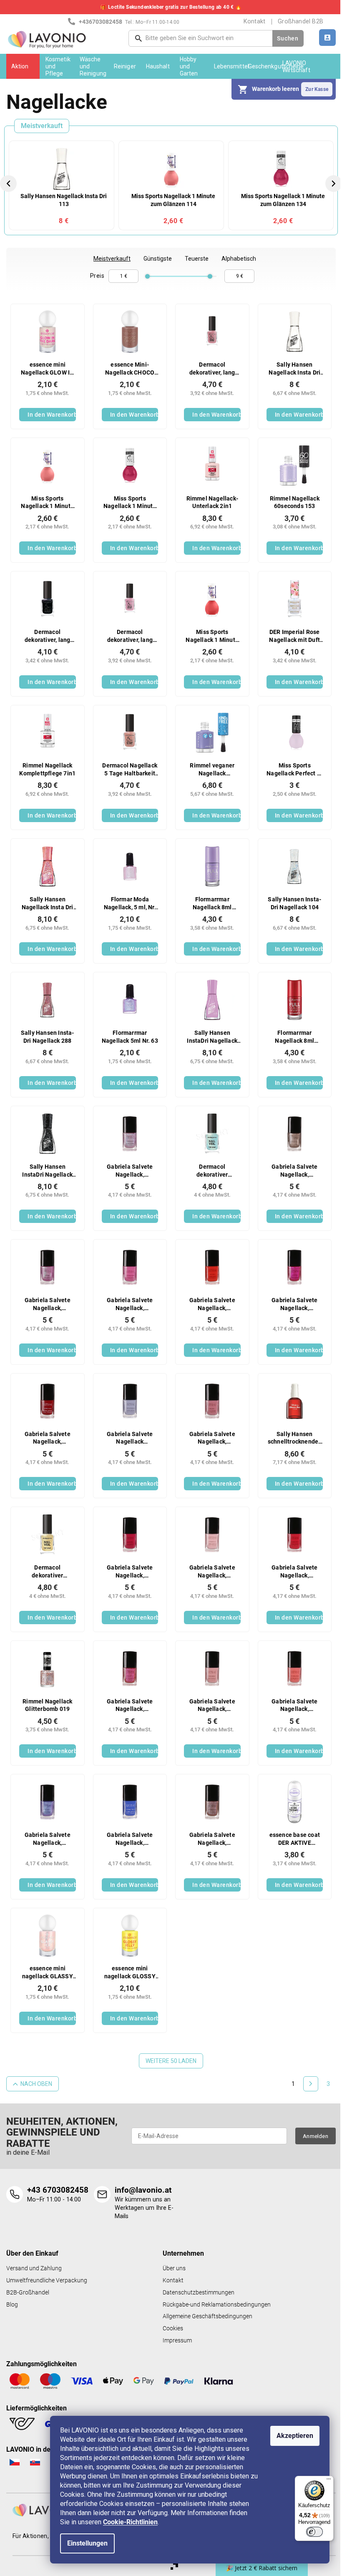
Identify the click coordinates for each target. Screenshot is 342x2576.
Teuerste (197, 259)
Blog (12, 2305)
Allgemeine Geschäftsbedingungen (207, 2316)
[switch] (314, 2532)
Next (335, 183)
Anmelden (316, 2136)
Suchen (288, 38)
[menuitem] (23, 66)
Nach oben (36, 2084)
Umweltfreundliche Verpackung (47, 2280)
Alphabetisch (239, 259)
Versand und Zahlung (34, 2268)
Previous (10, 183)
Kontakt (254, 21)
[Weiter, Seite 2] (311, 2084)
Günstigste (158, 259)
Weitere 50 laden (171, 2061)
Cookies (173, 2328)
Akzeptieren (295, 2436)
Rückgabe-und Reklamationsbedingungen (217, 2305)
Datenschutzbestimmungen (199, 2293)
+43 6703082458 (58, 2190)
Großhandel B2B (301, 21)
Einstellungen (87, 2543)
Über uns (174, 2268)
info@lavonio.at (143, 2190)
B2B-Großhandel (28, 2293)
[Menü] (329, 2481)
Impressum (177, 2341)
